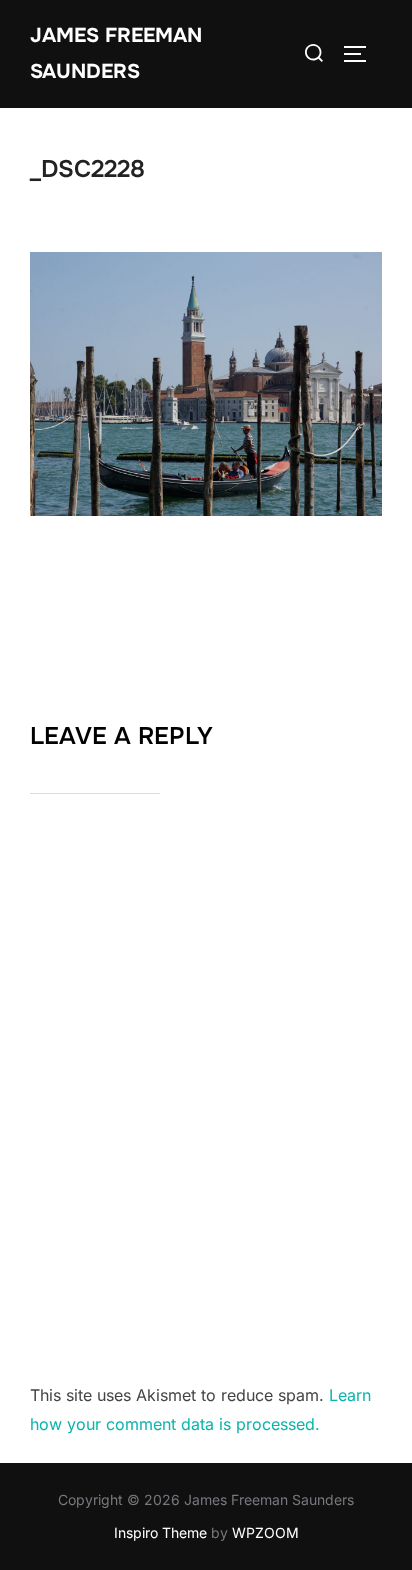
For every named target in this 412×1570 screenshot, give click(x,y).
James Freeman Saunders (116, 53)
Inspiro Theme (160, 1532)
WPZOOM (265, 1532)
